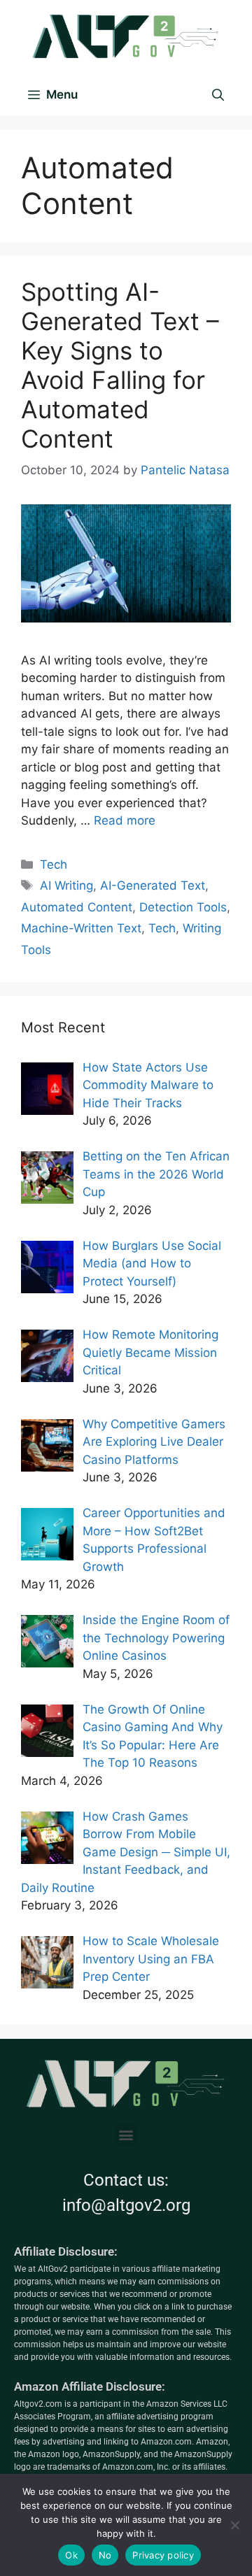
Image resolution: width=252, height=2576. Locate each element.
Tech (54, 864)
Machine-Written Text (81, 928)
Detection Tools (183, 907)
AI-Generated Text (153, 885)
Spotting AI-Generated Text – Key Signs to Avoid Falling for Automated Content (120, 365)
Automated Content (77, 907)
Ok (71, 2555)
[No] (234, 2525)
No (105, 2555)
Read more (125, 820)
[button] (126, 2135)
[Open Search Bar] (218, 94)
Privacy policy (163, 2555)
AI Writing (66, 885)
